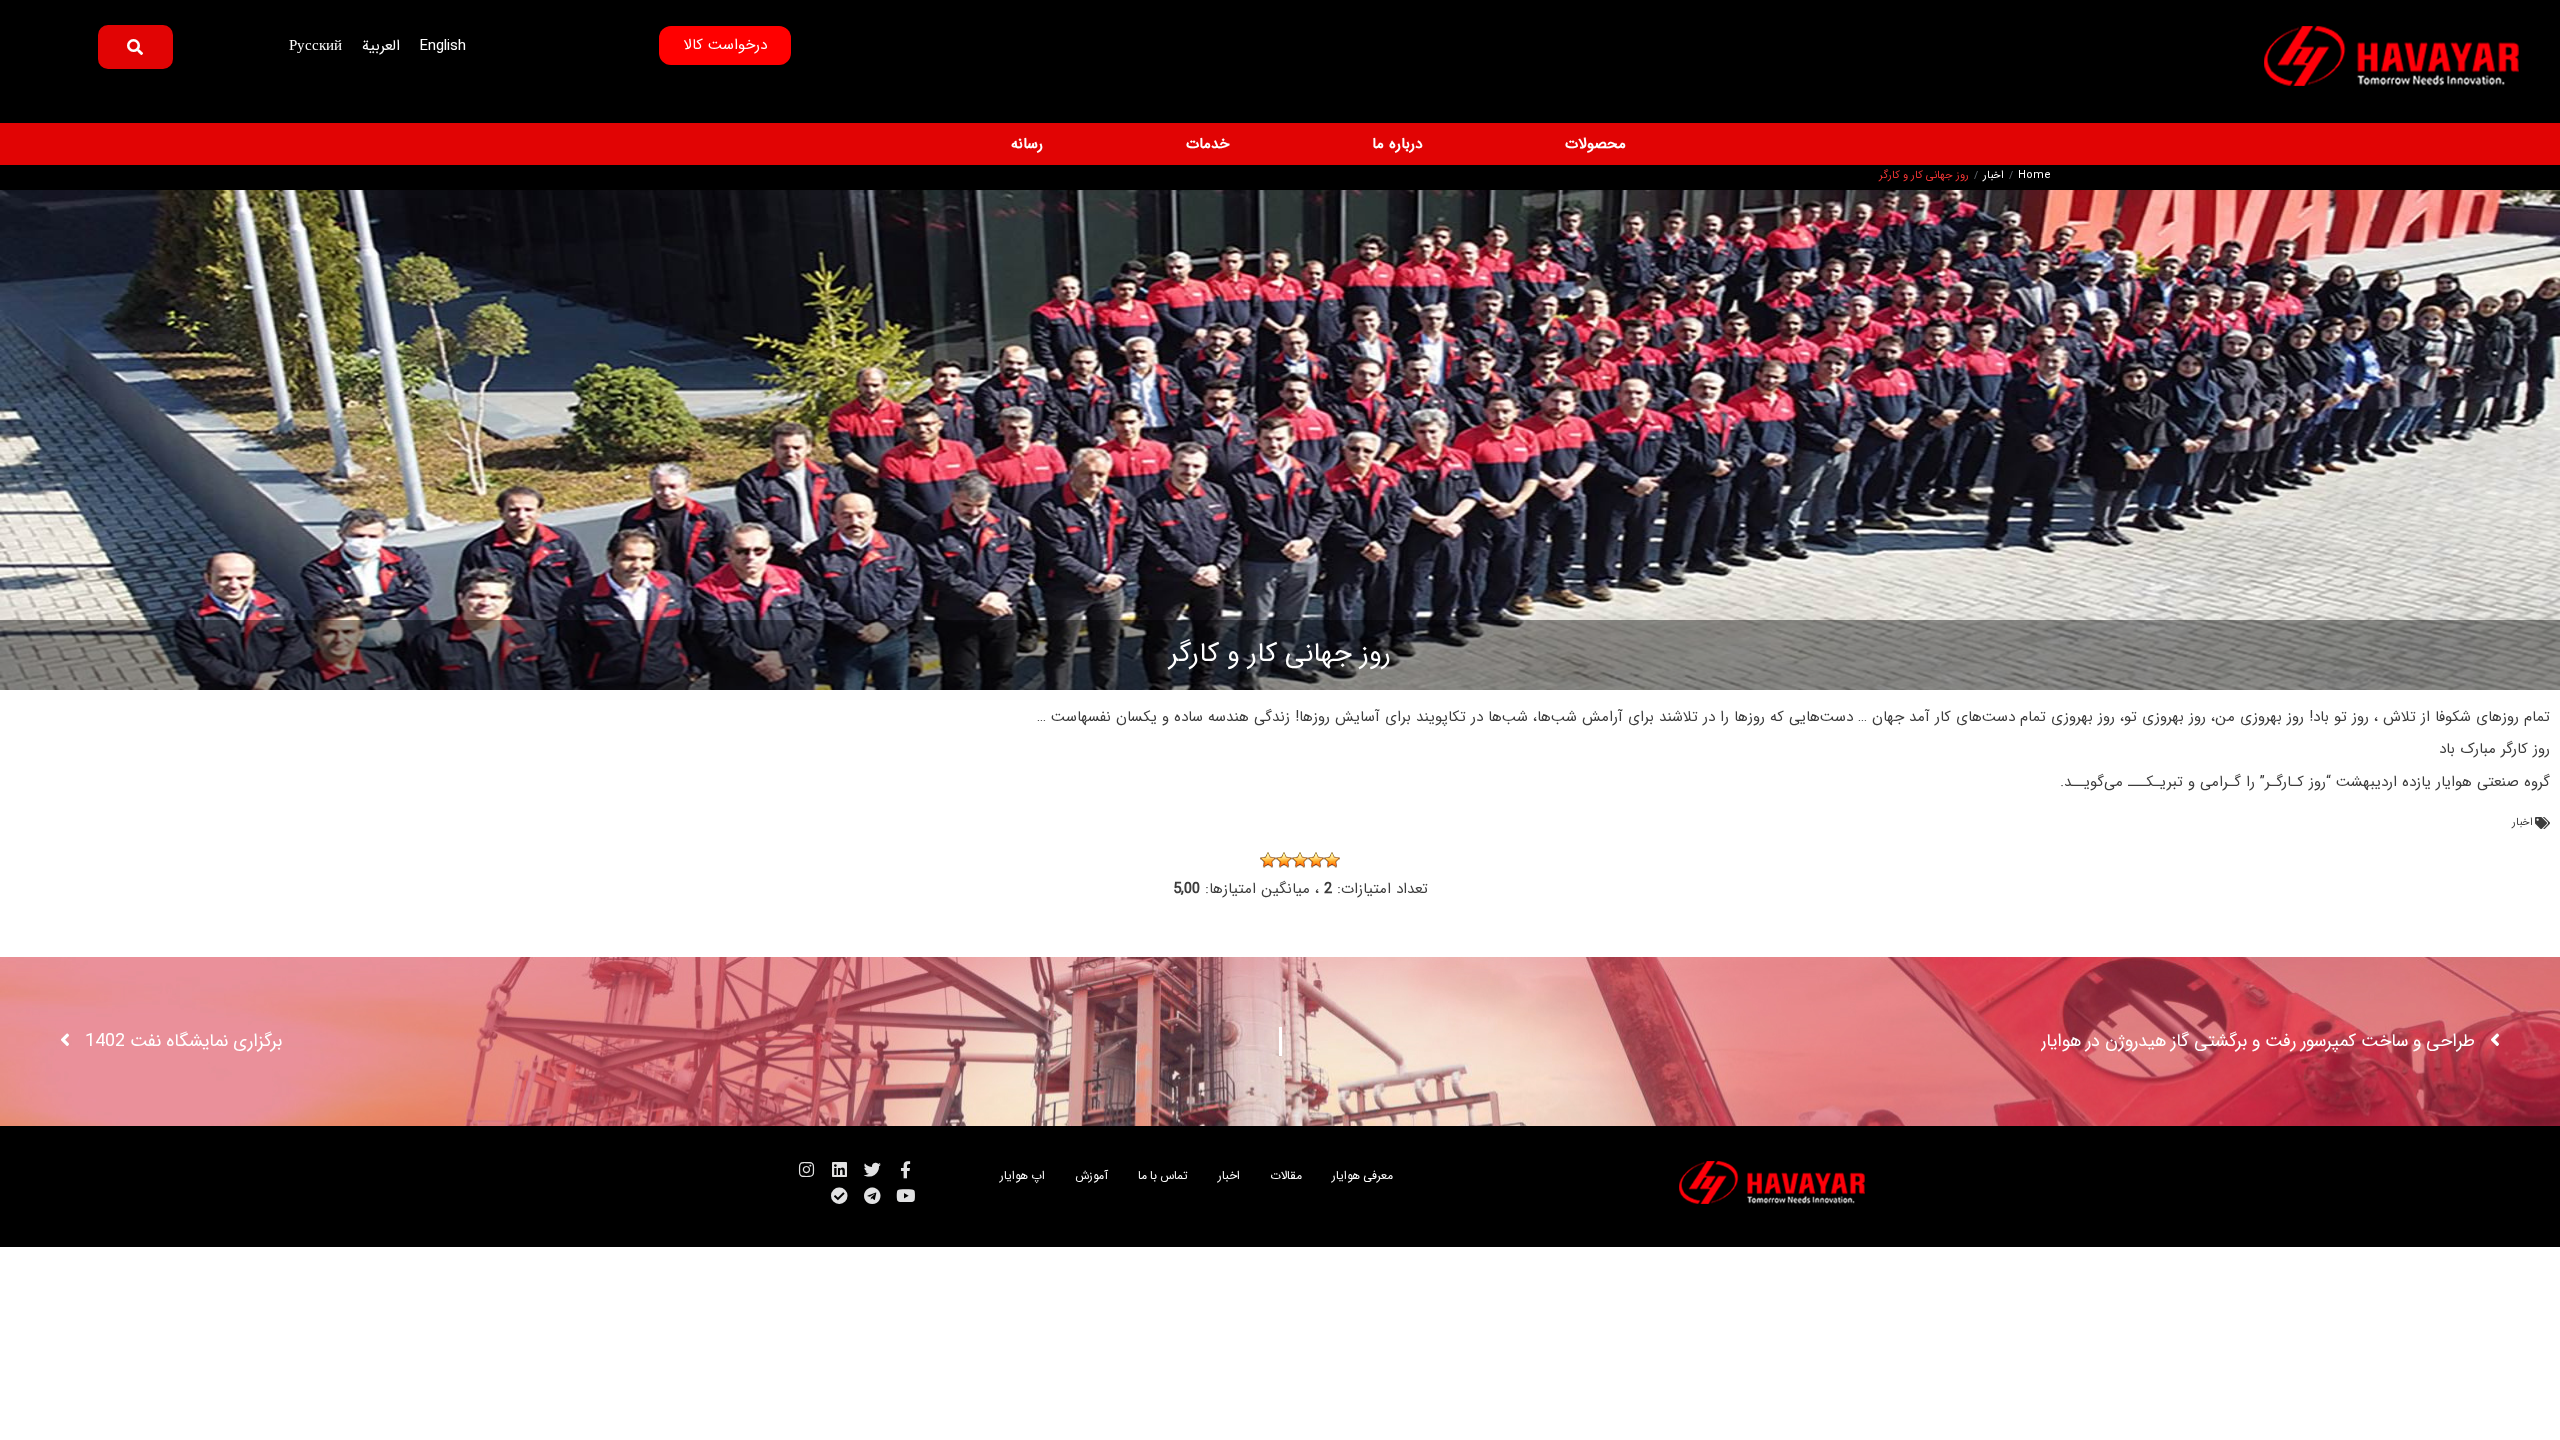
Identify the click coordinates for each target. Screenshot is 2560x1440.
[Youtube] (905, 1195)
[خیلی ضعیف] (1332, 860)
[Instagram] (806, 1169)
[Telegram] (872, 1195)
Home (2034, 176)
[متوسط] (1300, 860)
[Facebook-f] (905, 1169)
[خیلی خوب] (1268, 860)
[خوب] (1284, 860)
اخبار (1993, 176)
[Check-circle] (839, 1195)
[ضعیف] (1316, 860)
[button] (1584, 144)
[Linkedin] (839, 1169)
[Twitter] (872, 1169)
